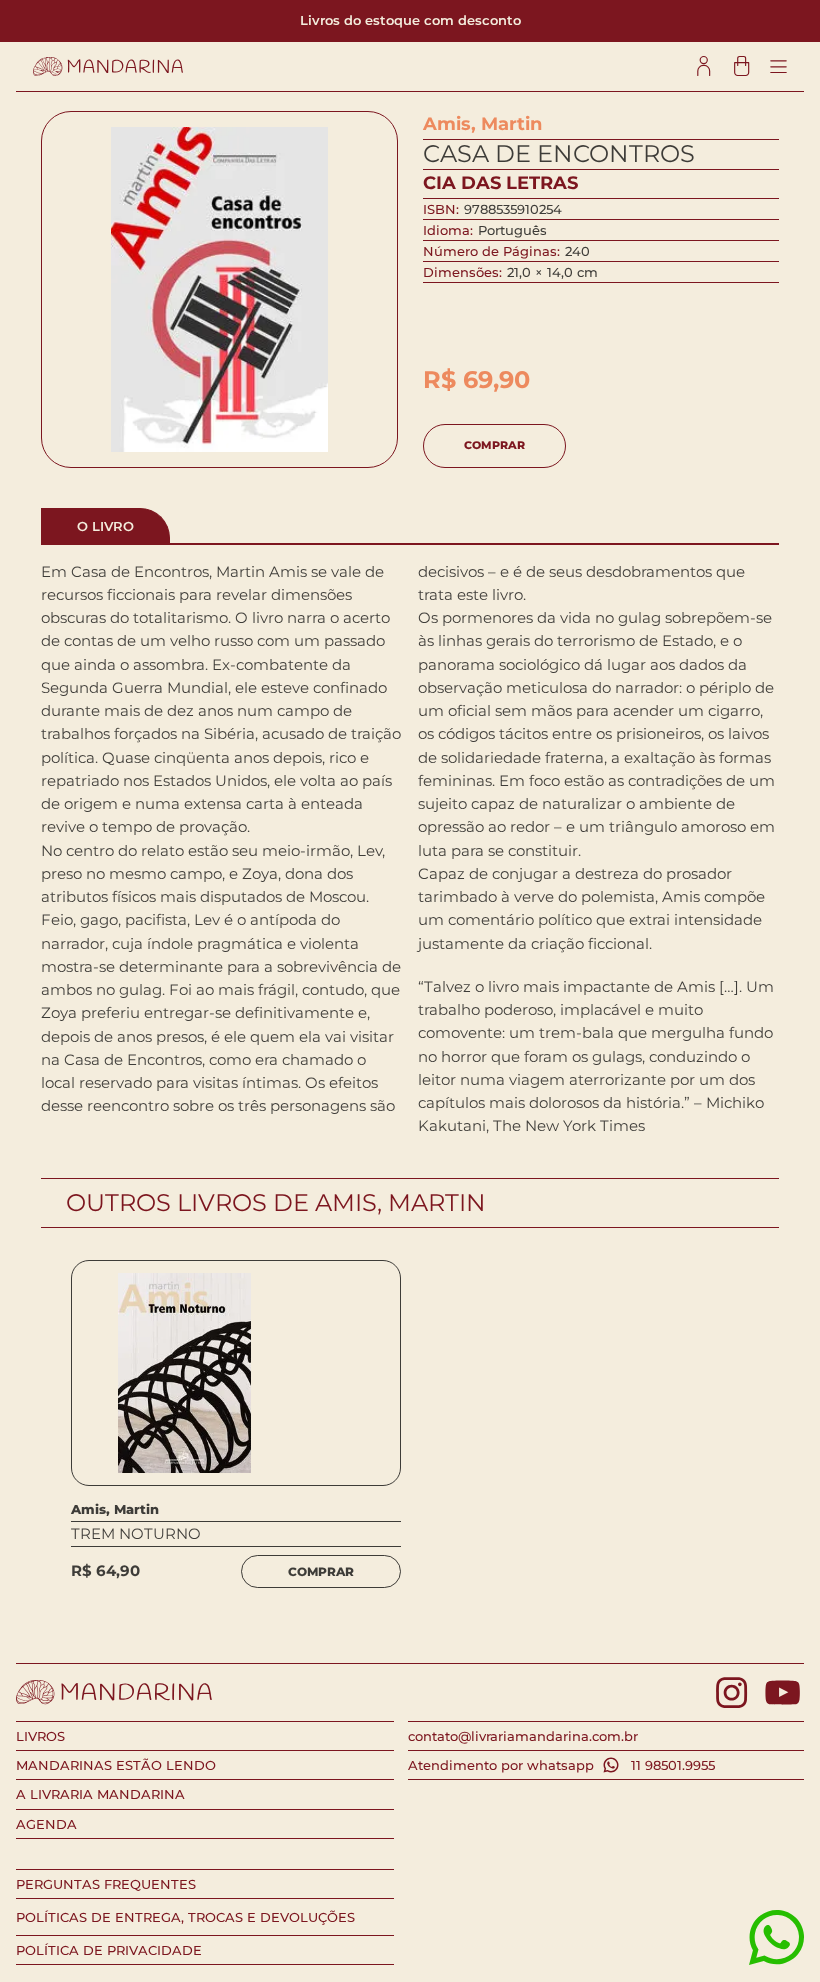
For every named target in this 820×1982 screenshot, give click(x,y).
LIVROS (40, 1736)
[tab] (105, 525)
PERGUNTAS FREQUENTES (106, 1884)
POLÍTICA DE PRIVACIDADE (109, 1950)
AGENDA (46, 1824)
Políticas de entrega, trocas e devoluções (185, 1917)
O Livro (105, 526)
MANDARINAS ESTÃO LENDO (116, 1765)
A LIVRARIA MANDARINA (100, 1794)
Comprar (494, 445)
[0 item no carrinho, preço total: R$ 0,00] (741, 66)
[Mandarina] (108, 66)
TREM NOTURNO (136, 1534)
